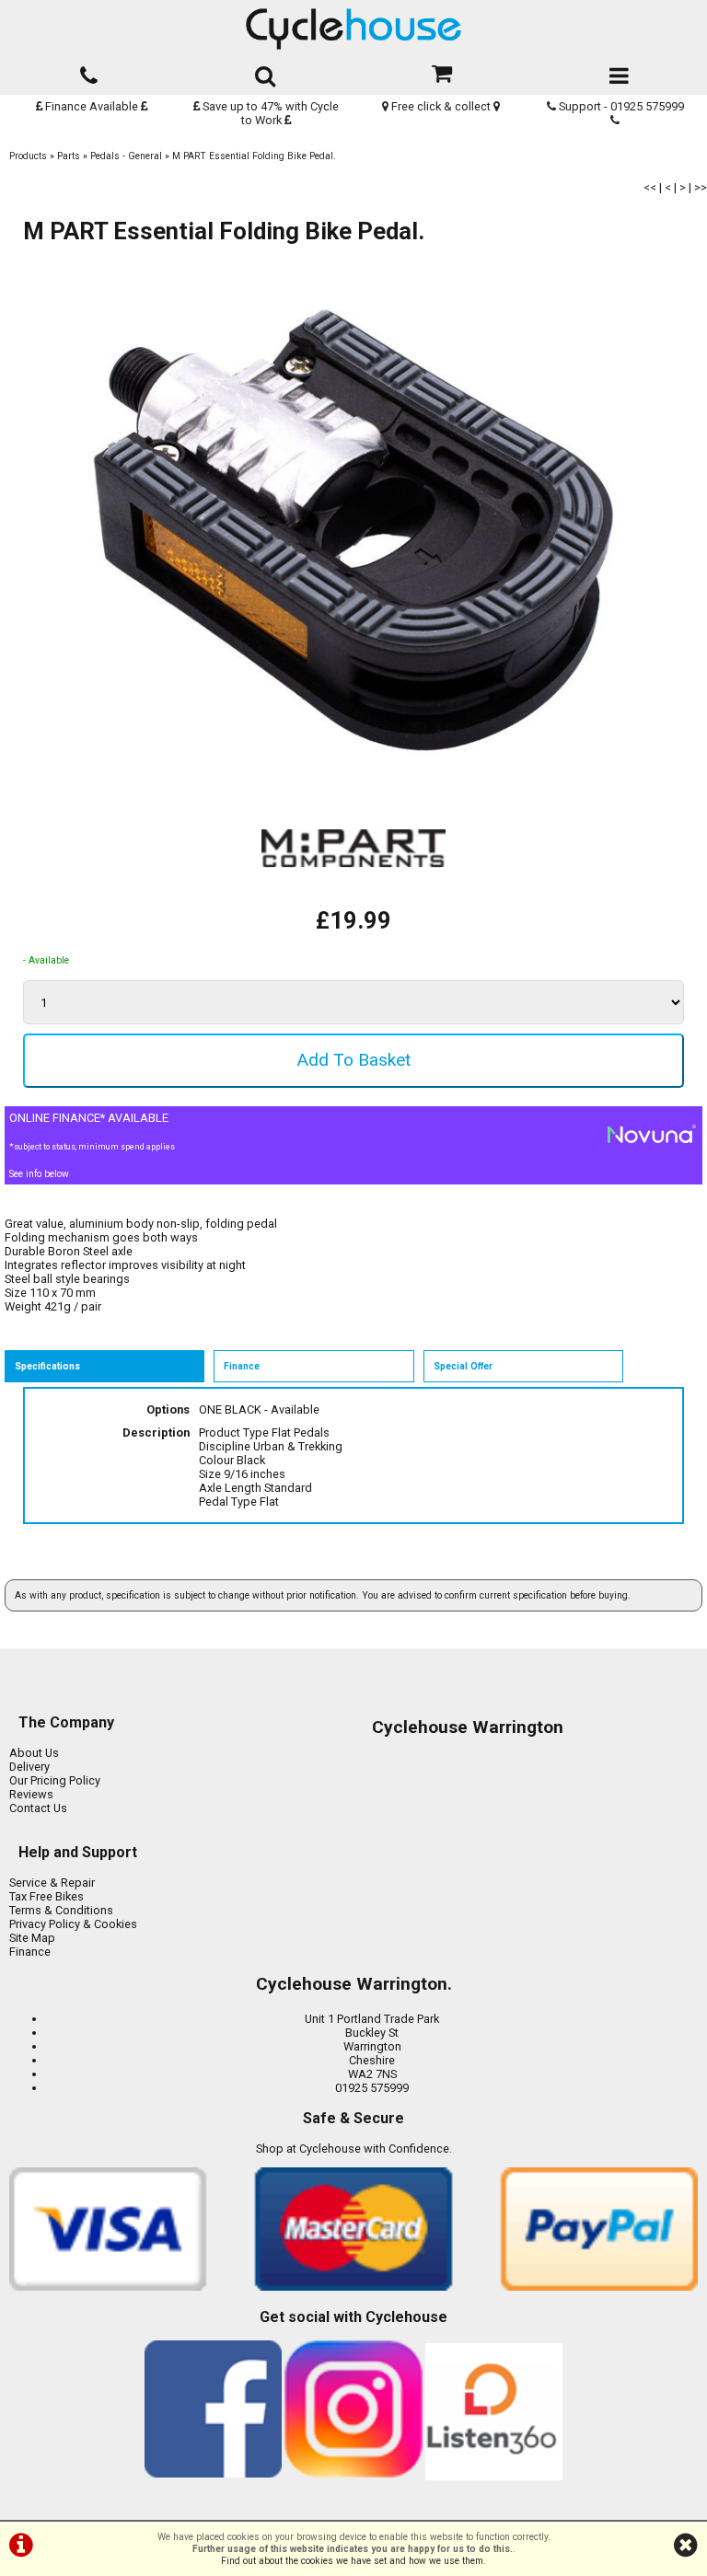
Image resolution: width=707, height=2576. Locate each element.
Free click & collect (441, 106)
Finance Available (92, 106)
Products (28, 156)
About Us (34, 1753)
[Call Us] (88, 72)
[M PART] (353, 900)
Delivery (29, 1767)
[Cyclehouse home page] (353, 29)
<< (650, 187)
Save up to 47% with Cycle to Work (269, 113)
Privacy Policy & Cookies (73, 1924)
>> (701, 187)
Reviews (31, 1794)
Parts (69, 156)
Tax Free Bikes (46, 1896)
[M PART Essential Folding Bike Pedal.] (353, 531)
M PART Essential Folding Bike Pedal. (254, 156)
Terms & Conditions (61, 1910)
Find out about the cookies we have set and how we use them (352, 2561)
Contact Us (38, 1808)
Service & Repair (52, 1883)
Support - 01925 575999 (620, 106)
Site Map (32, 1938)
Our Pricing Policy (55, 1780)
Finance (30, 1952)
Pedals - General (126, 156)
